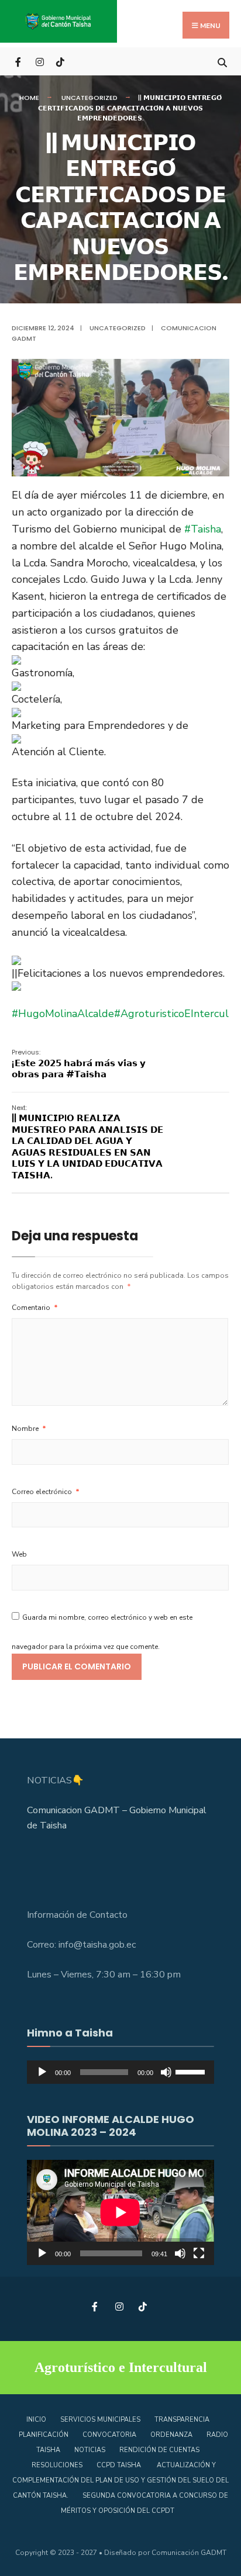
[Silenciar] (166, 2072)
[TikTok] (60, 61)
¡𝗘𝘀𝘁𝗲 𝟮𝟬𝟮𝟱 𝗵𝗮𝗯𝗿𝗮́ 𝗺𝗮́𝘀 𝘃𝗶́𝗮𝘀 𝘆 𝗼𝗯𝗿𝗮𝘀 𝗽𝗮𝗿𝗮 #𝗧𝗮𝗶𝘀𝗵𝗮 (79, 1064)
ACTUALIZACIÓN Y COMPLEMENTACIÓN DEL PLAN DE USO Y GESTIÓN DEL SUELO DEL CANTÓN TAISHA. (120, 2480)
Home (29, 98)
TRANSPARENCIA (182, 2420)
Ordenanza (171, 2435)
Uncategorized (89, 98)
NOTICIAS (90, 2450)
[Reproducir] (42, 2072)
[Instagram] (39, 61)
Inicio (36, 2420)
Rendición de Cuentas (159, 2450)
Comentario (35, 1308)
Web (19, 1554)
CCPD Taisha (120, 2465)
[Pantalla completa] (199, 2253)
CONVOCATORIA (109, 2435)
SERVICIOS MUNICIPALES (100, 2420)
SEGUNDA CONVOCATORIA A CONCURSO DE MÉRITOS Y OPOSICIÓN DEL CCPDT (144, 2503)
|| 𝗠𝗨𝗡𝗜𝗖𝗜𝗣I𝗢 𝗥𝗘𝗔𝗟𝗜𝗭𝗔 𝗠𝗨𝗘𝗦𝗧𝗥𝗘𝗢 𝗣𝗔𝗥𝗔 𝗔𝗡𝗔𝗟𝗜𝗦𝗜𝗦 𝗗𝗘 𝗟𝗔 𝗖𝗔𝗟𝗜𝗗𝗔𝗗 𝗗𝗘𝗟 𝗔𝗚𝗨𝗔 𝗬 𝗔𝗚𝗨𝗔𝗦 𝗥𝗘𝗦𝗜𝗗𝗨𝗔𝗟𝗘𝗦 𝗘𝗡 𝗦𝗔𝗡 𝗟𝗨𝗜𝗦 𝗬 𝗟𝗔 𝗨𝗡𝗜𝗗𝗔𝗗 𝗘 (87, 1142)
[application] (120, 2072)
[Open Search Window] (222, 61)
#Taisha (203, 529)
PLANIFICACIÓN (44, 2435)
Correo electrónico (46, 1492)
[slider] (192, 2071)
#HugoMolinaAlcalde (63, 1014)
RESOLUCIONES (57, 2465)
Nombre (29, 1429)
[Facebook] (19, 61)
